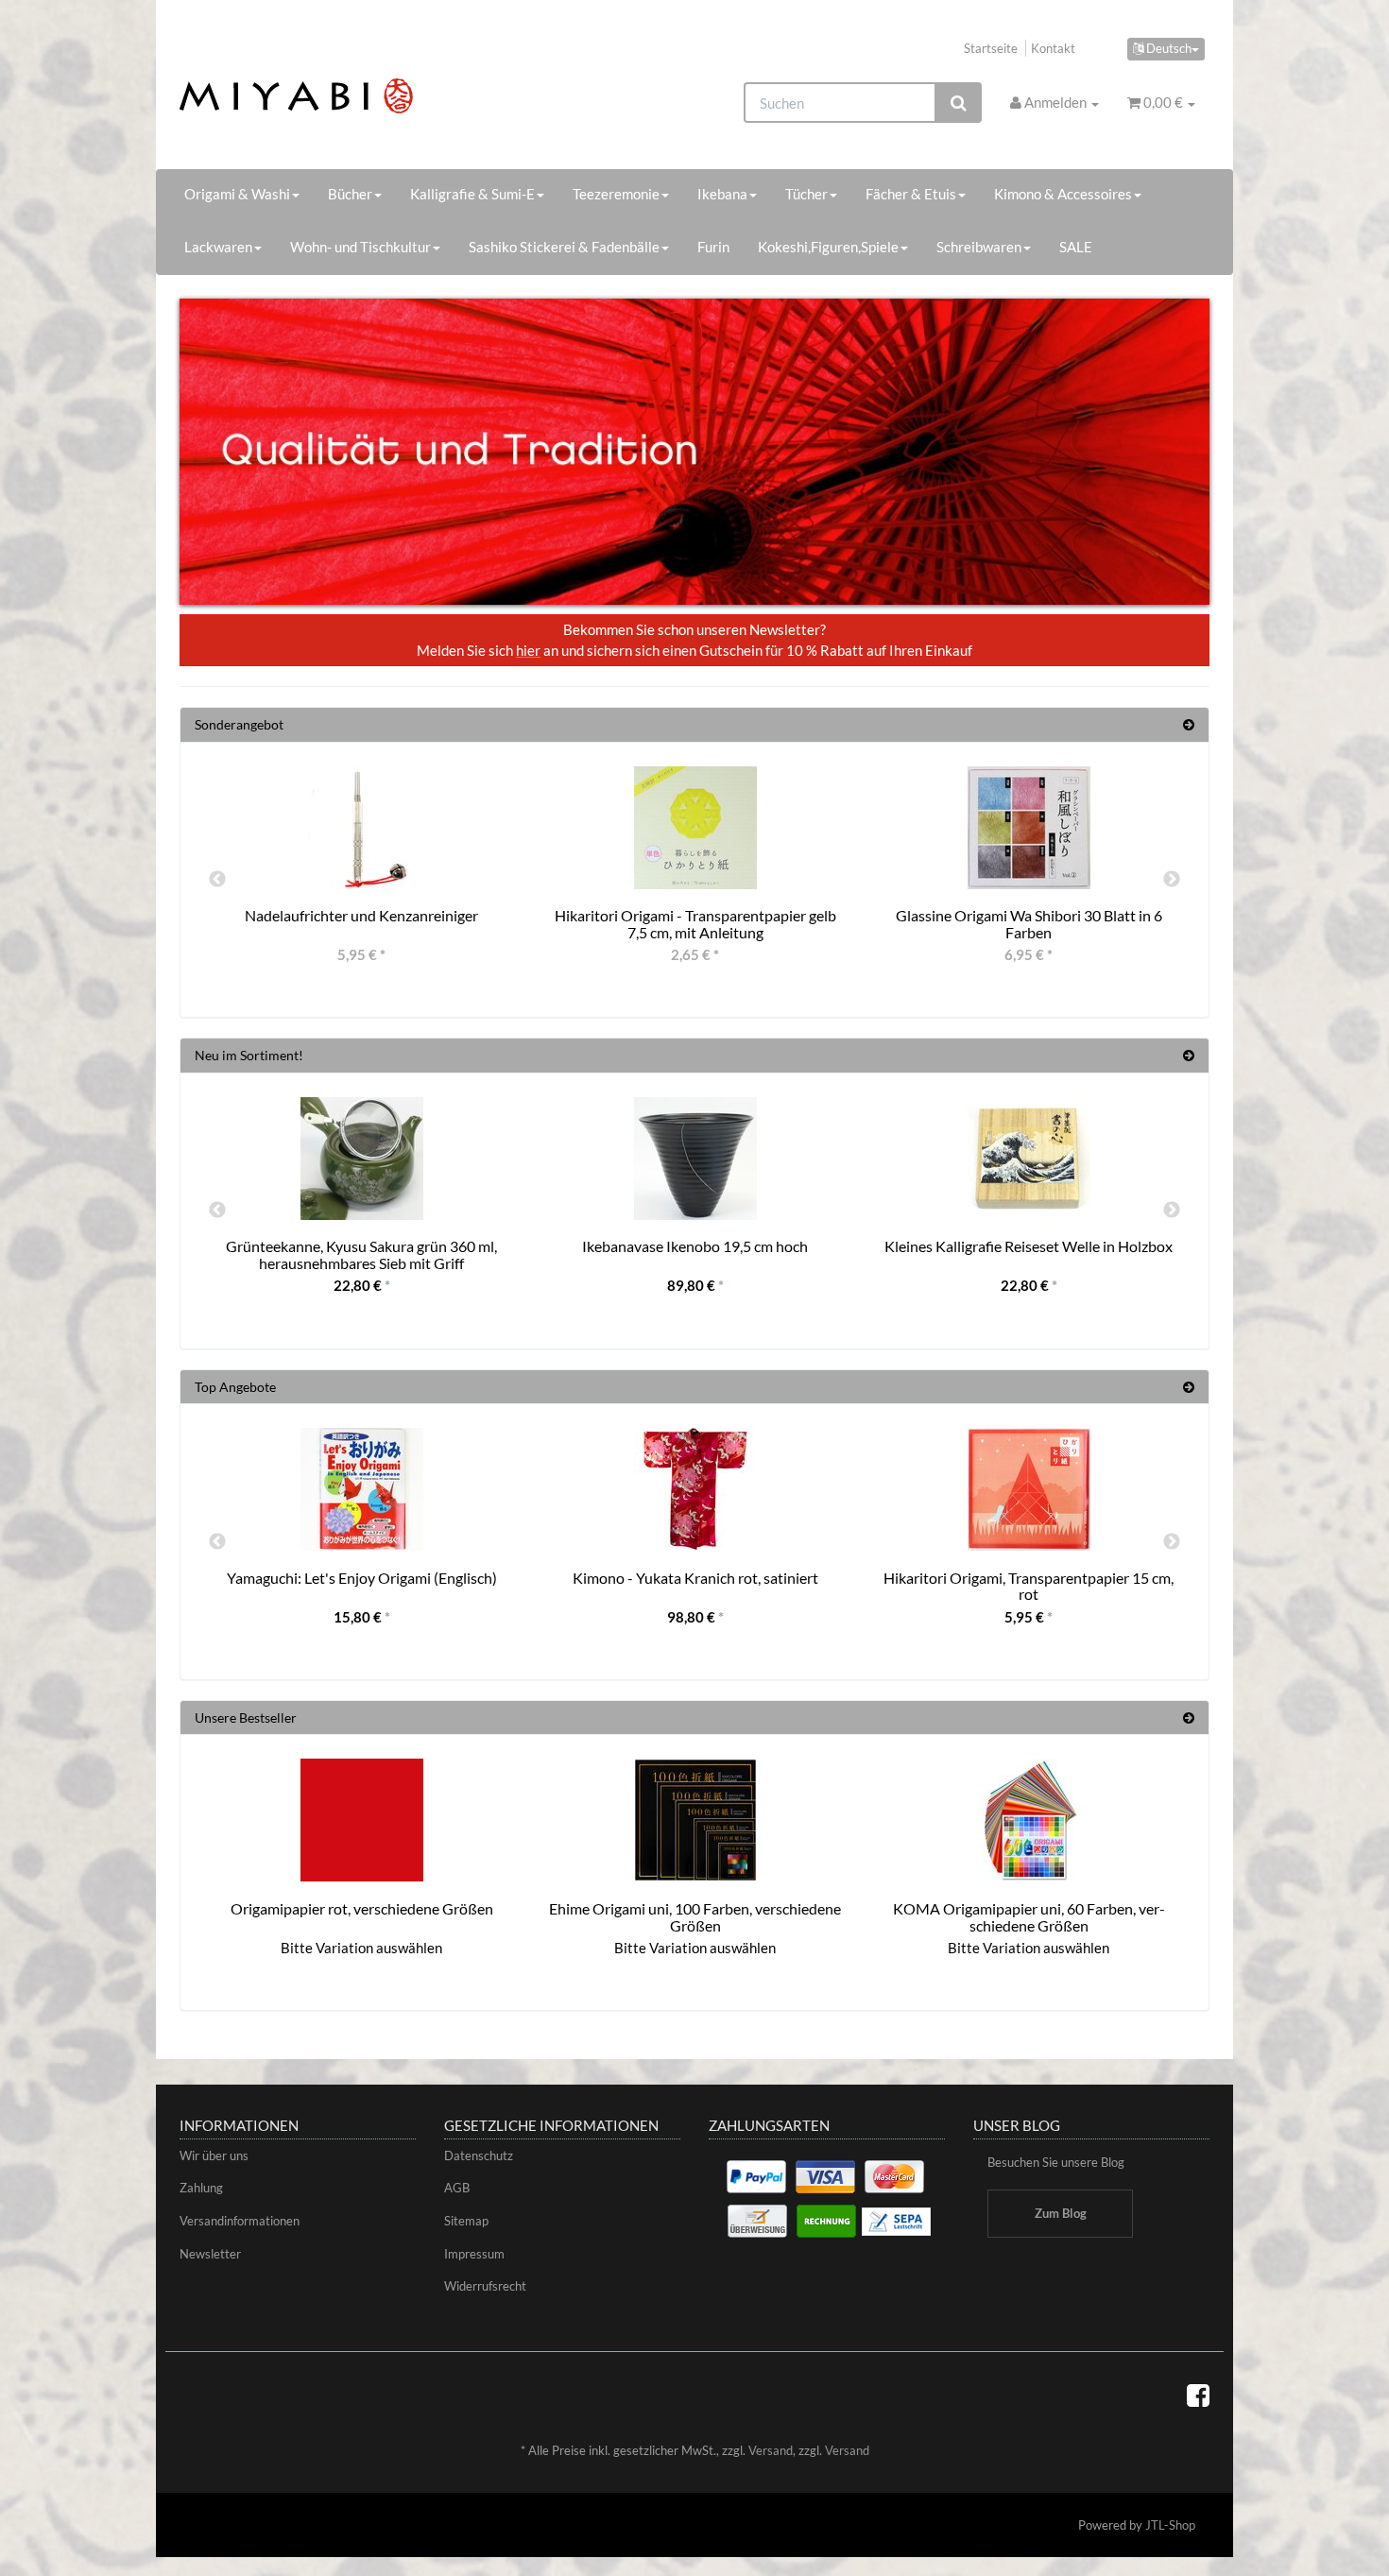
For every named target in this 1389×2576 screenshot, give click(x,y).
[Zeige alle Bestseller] (1189, 1717)
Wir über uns (214, 2155)
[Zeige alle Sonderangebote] (1189, 724)
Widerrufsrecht (485, 2286)
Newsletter (210, 2254)
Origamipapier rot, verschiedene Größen (362, 1908)
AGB (457, 2188)
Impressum (474, 2254)
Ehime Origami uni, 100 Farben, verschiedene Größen (695, 1917)
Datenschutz (479, 2155)
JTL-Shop (1170, 2525)
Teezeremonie (616, 194)
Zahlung (201, 2188)
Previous (217, 880)
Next (1172, 880)
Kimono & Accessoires (1063, 194)
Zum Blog (1061, 2213)
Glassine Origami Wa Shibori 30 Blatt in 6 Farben (1029, 924)
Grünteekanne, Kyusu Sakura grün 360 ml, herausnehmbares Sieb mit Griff (361, 1254)
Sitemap (466, 2221)
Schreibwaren (979, 247)
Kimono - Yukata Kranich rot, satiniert (695, 1578)
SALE (1076, 247)
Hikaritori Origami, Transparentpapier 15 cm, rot (1029, 1586)
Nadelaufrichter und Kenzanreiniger (361, 915)
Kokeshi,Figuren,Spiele (828, 247)
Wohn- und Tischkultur (360, 247)
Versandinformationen (240, 2221)
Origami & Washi (237, 194)
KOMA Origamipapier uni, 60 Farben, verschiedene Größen (1029, 1917)
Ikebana (722, 194)
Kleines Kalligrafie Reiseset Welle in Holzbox (1029, 1246)
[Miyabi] (342, 96)
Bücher (350, 194)
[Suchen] (959, 103)
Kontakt (1053, 48)
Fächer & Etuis (911, 194)
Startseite (991, 48)
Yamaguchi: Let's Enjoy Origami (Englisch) (362, 1578)
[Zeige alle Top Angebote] (1189, 1387)
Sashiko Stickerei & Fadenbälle (564, 247)
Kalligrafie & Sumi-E (472, 194)
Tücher (806, 194)
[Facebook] (1198, 2395)
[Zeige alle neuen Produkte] (1189, 1055)
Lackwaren (218, 247)
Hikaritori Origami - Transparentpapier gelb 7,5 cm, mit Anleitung (695, 924)
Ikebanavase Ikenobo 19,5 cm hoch (695, 1246)
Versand (771, 2450)
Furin (713, 247)
